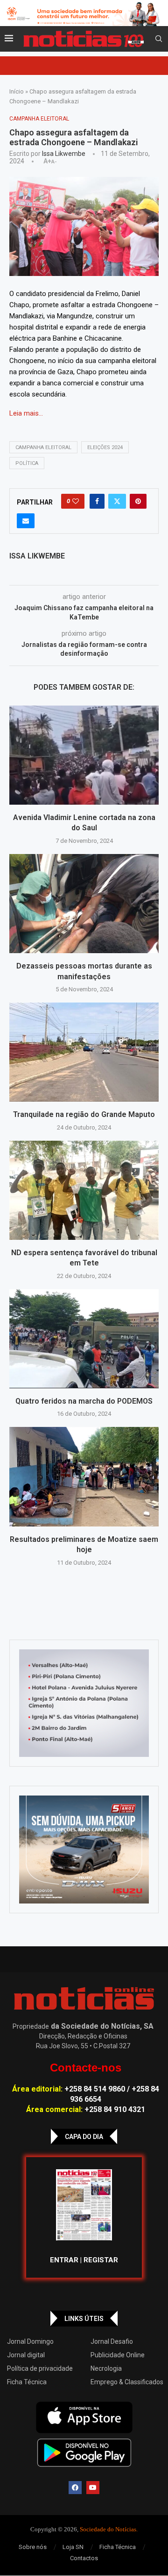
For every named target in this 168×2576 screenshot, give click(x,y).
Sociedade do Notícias (108, 2529)
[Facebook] (75, 2488)
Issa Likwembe (64, 154)
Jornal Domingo (30, 2341)
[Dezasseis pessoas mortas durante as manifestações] (84, 904)
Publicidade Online (118, 2355)
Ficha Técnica (27, 2382)
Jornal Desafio (112, 2341)
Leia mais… (26, 413)
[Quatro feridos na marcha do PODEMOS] (84, 1339)
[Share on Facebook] (97, 501)
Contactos (84, 2558)
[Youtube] (93, 2488)
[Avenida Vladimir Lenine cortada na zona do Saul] (84, 755)
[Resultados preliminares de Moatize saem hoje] (84, 1476)
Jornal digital (26, 2355)
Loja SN (73, 2547)
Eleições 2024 (105, 447)
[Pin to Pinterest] (138, 501)
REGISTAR (101, 2260)
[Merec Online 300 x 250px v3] (84, 1850)
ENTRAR (64, 2260)
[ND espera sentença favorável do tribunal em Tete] (84, 1190)
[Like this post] (76, 501)
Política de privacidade (40, 2368)
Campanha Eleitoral (43, 447)
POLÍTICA (27, 463)
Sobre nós (33, 2547)
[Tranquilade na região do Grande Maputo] (84, 1052)
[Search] (159, 39)
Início (17, 91)
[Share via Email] (26, 521)
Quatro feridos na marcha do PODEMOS (84, 1401)
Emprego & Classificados (127, 2382)
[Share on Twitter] (117, 501)
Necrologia (106, 2368)
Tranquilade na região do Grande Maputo (84, 1114)
